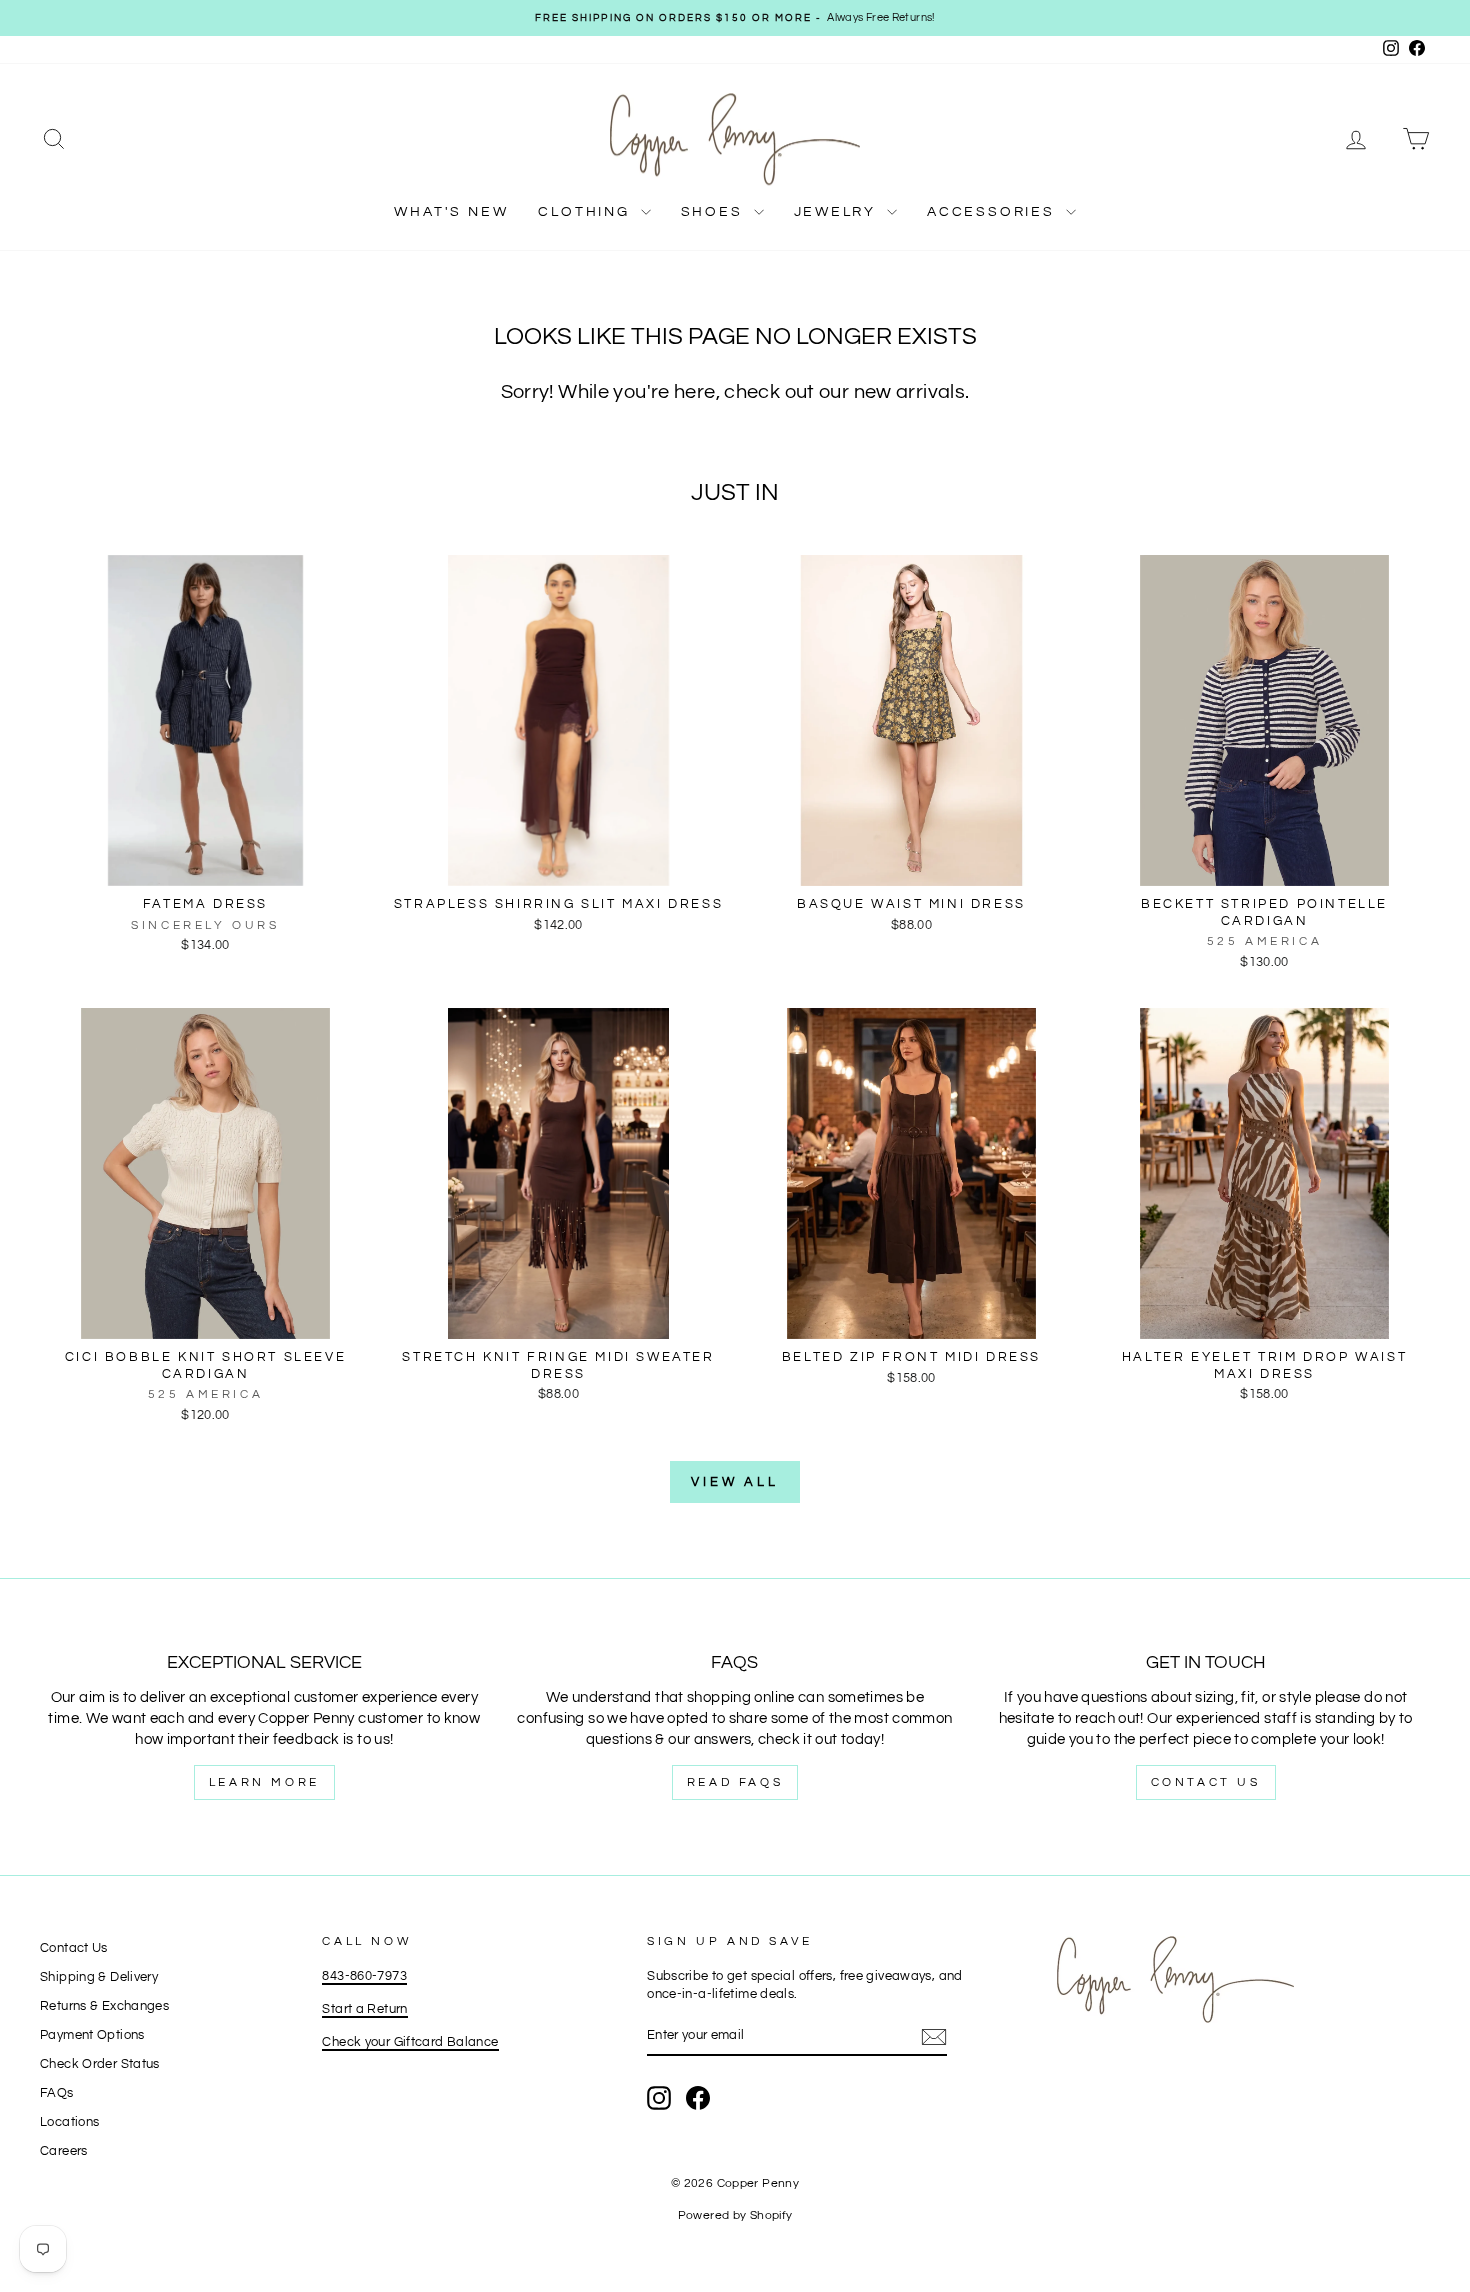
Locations (69, 2122)
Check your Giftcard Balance (410, 2042)
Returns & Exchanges (104, 2006)
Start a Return (364, 2009)
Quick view (205, 864)
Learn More (264, 1782)
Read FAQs (735, 1782)
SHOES (715, 212)
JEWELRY (838, 212)
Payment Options (92, 2035)
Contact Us (1206, 1782)
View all (735, 1482)
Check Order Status (100, 2064)
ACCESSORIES (994, 212)
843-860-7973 (364, 1976)
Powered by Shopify (735, 2215)
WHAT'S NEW (451, 212)
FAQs (57, 2093)
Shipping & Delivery (99, 1977)
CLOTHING (586, 212)
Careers (64, 2151)
